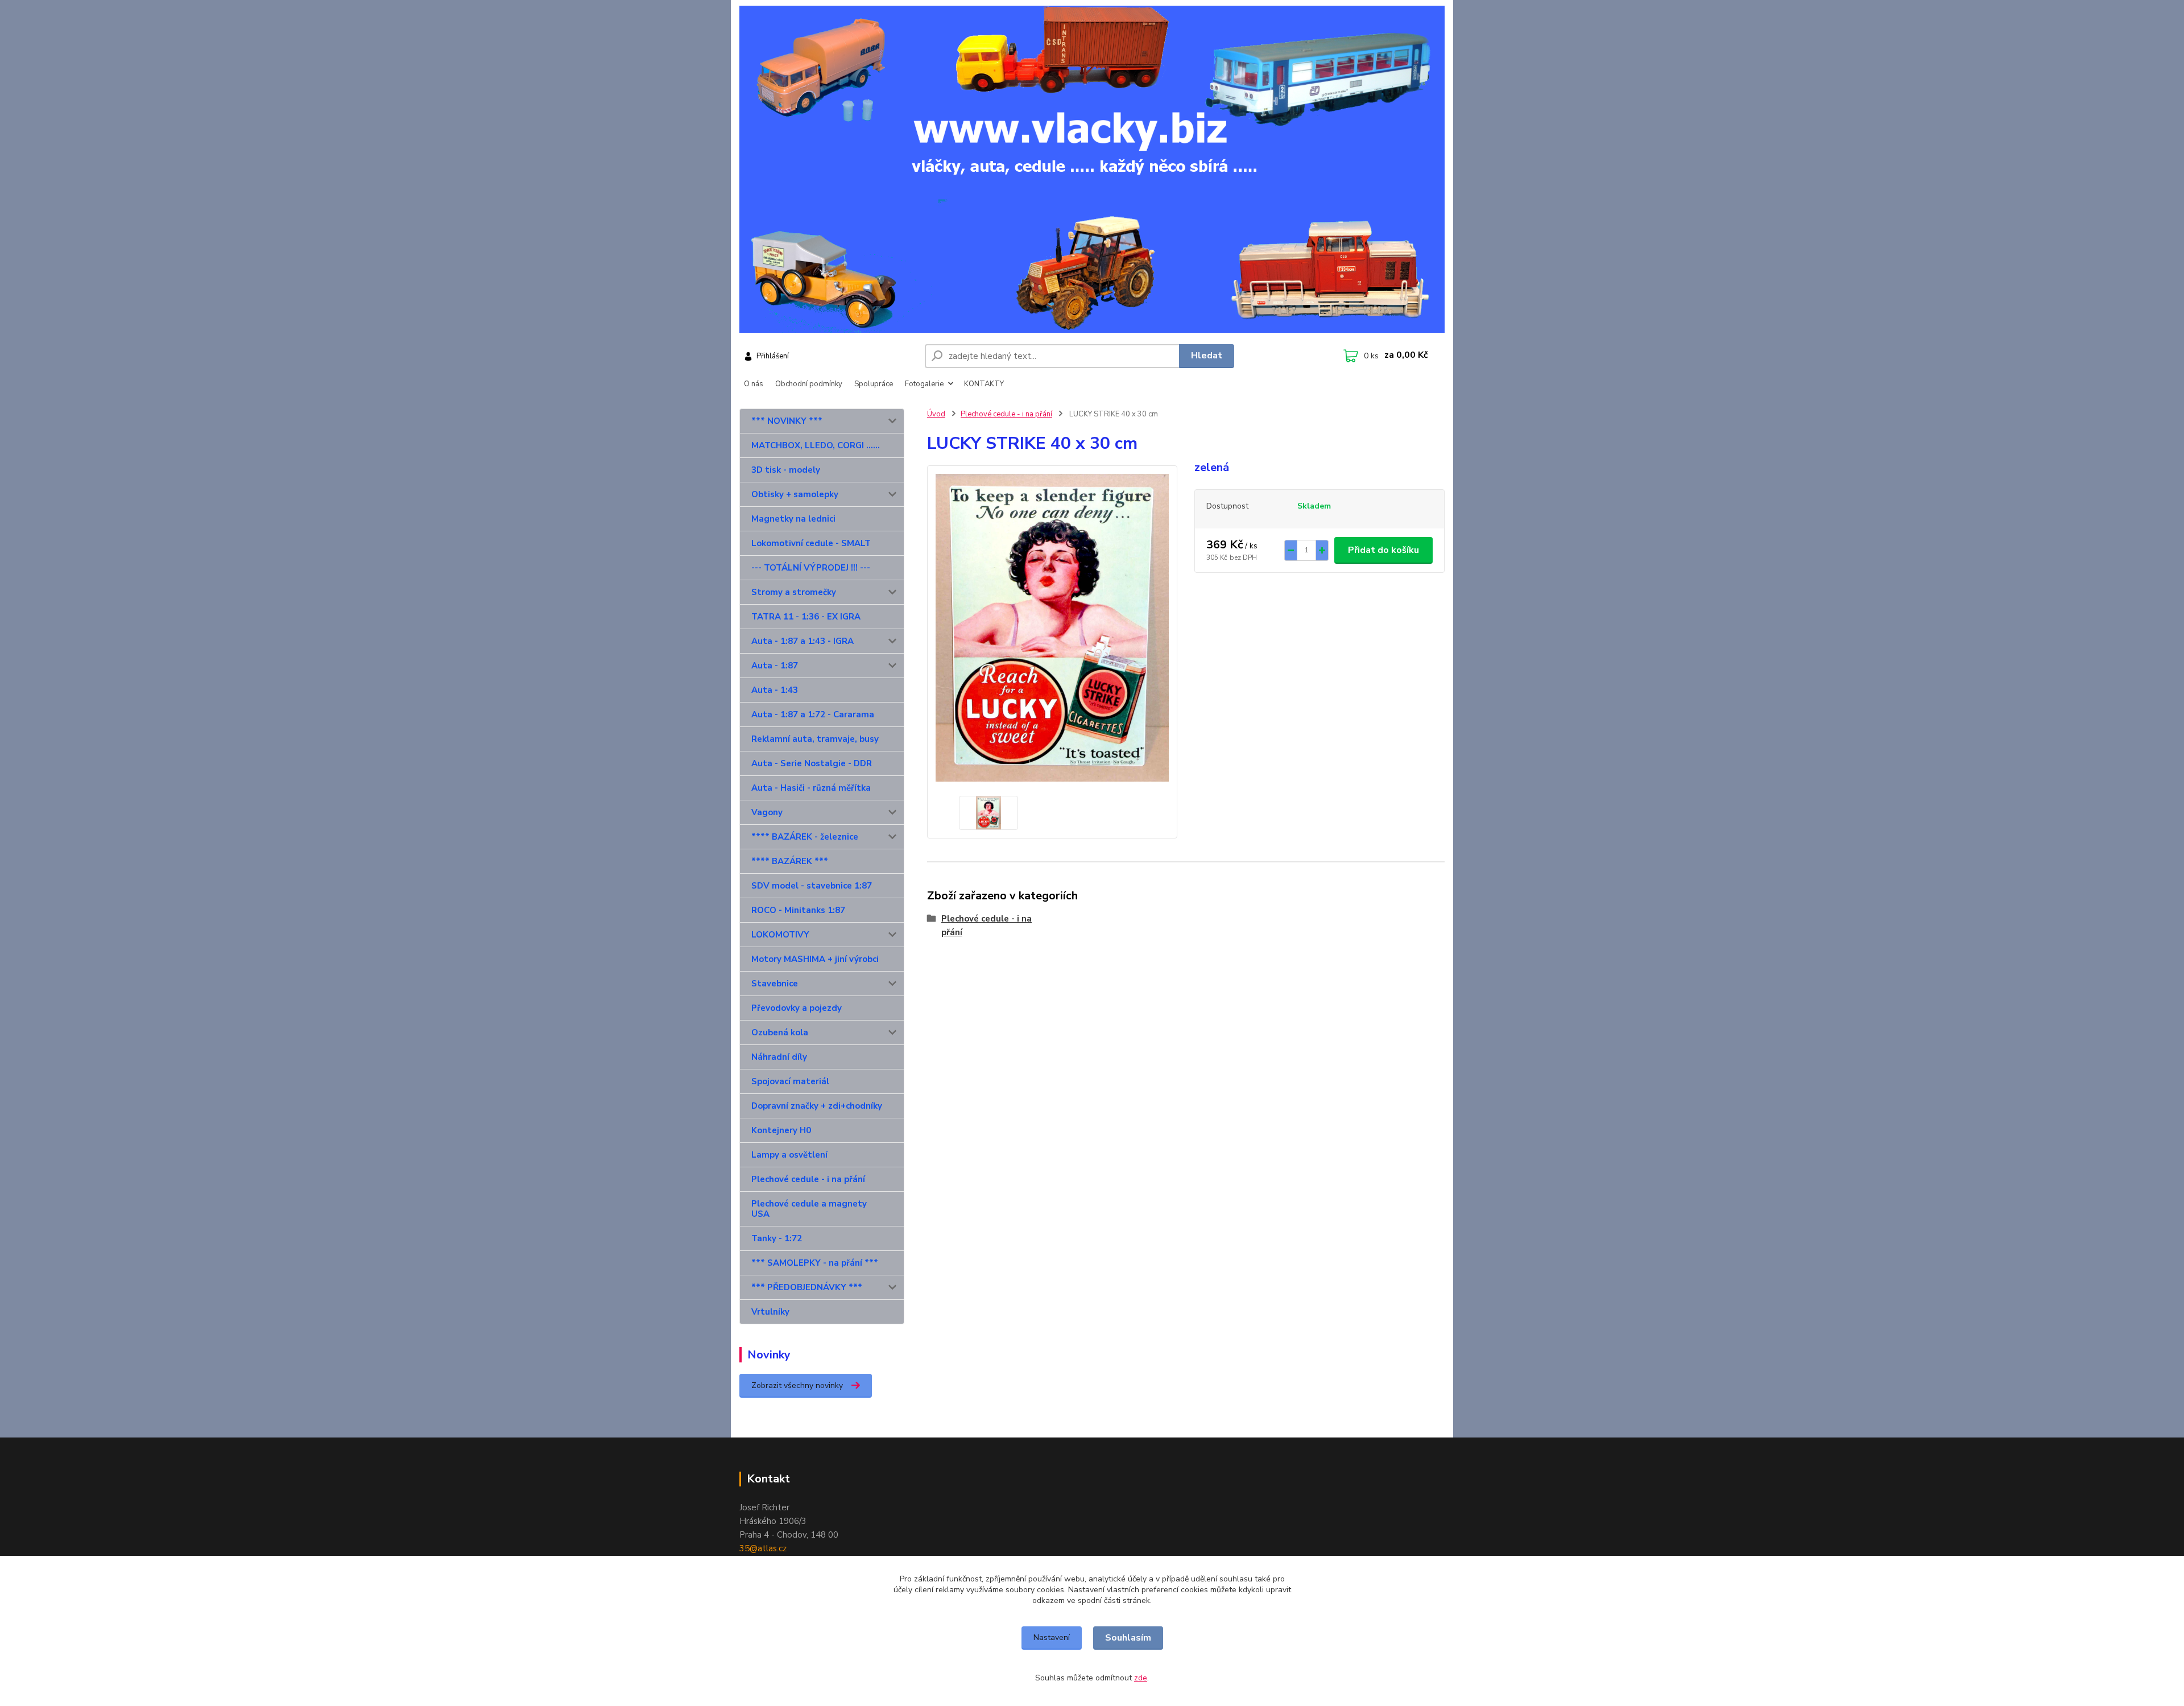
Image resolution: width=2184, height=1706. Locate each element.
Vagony (767, 812)
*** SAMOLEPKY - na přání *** (815, 1263)
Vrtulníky (770, 1312)
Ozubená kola (780, 1032)
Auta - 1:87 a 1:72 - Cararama (813, 714)
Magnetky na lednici (793, 519)
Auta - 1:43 (775, 690)
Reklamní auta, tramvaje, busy (815, 739)
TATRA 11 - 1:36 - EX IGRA (806, 617)
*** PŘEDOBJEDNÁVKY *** (807, 1287)
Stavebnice (775, 984)
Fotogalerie (924, 384)
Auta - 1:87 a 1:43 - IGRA (803, 641)
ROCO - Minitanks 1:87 (798, 910)
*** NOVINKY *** (787, 421)
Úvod (936, 414)
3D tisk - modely (786, 470)
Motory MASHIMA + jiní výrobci (815, 959)
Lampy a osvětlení (789, 1155)
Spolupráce (874, 384)
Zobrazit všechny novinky (797, 1385)
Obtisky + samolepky (795, 494)
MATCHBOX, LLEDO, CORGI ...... (816, 445)
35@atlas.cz (763, 1548)
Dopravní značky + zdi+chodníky (817, 1106)
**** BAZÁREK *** (790, 861)
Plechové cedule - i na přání (808, 1179)
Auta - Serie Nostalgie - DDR (812, 763)
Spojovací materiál (790, 1081)
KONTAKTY (984, 384)
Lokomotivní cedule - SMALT (811, 543)
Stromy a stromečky (794, 592)
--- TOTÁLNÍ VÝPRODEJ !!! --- (811, 568)
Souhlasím (1128, 1638)
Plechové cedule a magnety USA (809, 1209)
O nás (754, 384)
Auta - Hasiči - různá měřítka (811, 788)
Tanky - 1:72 (777, 1238)
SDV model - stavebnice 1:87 (812, 886)
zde (1141, 1678)
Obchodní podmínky (809, 384)
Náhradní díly (779, 1057)
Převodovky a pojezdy (797, 1008)
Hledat (1207, 356)
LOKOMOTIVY (780, 935)
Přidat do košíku (1383, 550)
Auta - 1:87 (775, 666)
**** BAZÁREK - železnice (805, 837)
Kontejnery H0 (781, 1130)
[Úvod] (1092, 169)
